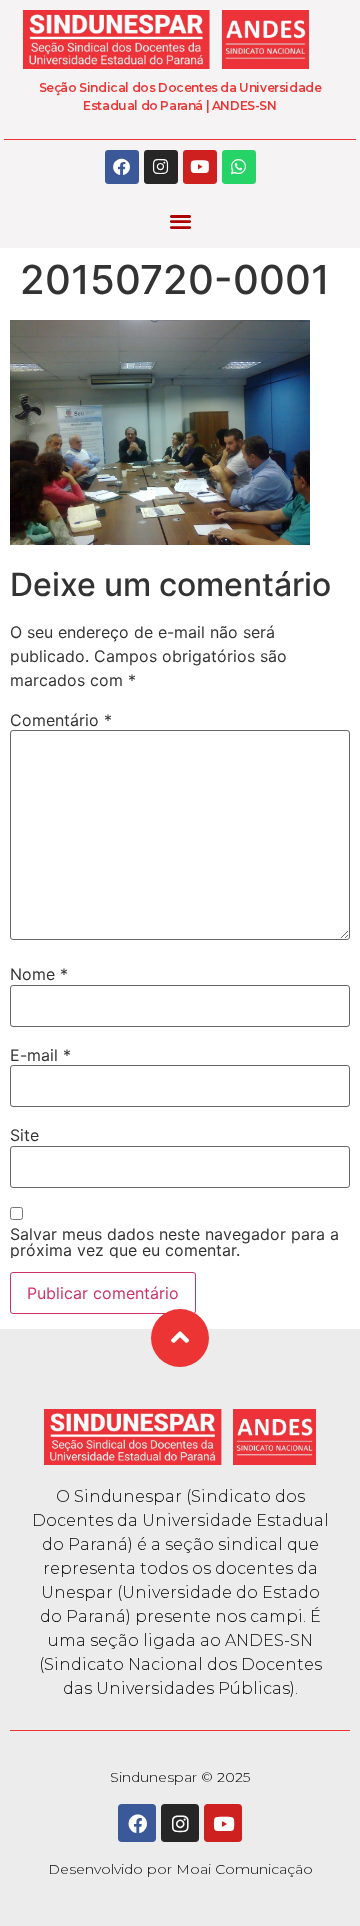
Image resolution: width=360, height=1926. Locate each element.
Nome (39, 974)
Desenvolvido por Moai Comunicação (180, 1869)
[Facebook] (122, 167)
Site (24, 1135)
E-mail (40, 1055)
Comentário (61, 720)
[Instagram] (161, 167)
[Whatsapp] (239, 167)
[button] (180, 221)
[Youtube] (200, 167)
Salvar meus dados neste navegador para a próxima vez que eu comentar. (174, 1242)
